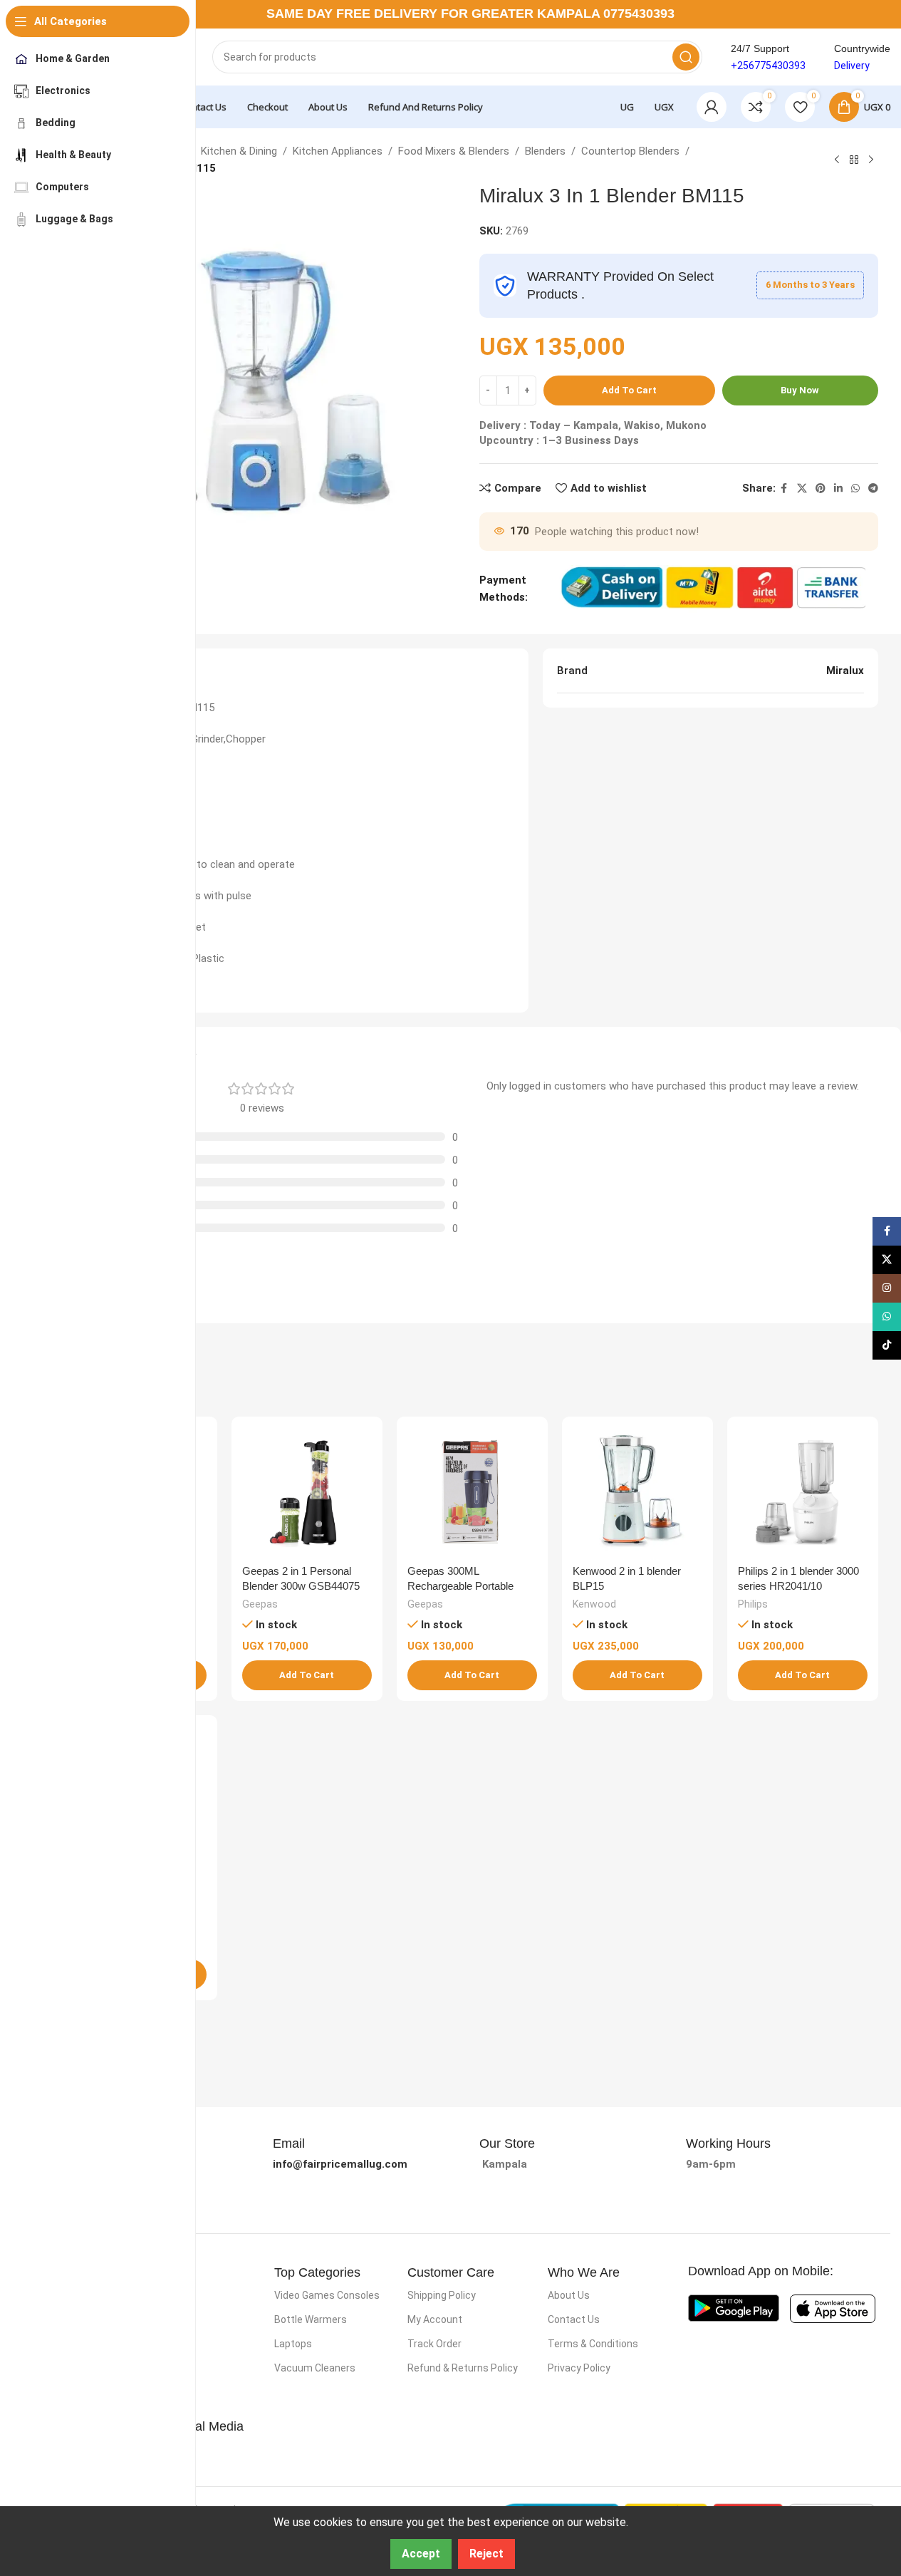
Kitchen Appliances (338, 151)
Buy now (800, 390)
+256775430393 (768, 66)
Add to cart (629, 390)
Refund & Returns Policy (463, 2368)
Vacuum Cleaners (315, 2368)
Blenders (545, 151)
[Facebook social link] (784, 488)
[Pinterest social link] (821, 488)
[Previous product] (837, 160)
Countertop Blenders (630, 151)
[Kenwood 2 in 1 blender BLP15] (637, 1492)
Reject (486, 2554)
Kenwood (594, 1604)
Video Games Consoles (327, 2295)
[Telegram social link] (873, 488)
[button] (307, 1675)
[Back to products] (854, 160)
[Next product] (871, 160)
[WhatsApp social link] (855, 488)
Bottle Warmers (311, 2319)
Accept (421, 2554)
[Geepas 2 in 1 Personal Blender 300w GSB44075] (307, 1492)
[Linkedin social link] (838, 488)
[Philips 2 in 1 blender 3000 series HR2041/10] (803, 1492)
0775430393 (639, 14)
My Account (435, 2319)
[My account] (712, 107)
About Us (569, 2295)
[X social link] (802, 488)
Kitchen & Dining (239, 151)
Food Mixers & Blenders (454, 151)
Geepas (260, 1604)
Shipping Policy (442, 2295)
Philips (753, 1604)
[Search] (686, 57)
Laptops (293, 2344)
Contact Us (574, 2319)
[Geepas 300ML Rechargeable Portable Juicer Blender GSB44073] (472, 1492)
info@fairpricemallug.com (340, 2164)
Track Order (434, 2344)
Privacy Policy (579, 2368)
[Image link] (734, 2307)
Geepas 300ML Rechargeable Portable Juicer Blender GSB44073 (468, 1586)
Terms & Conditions (593, 2344)
